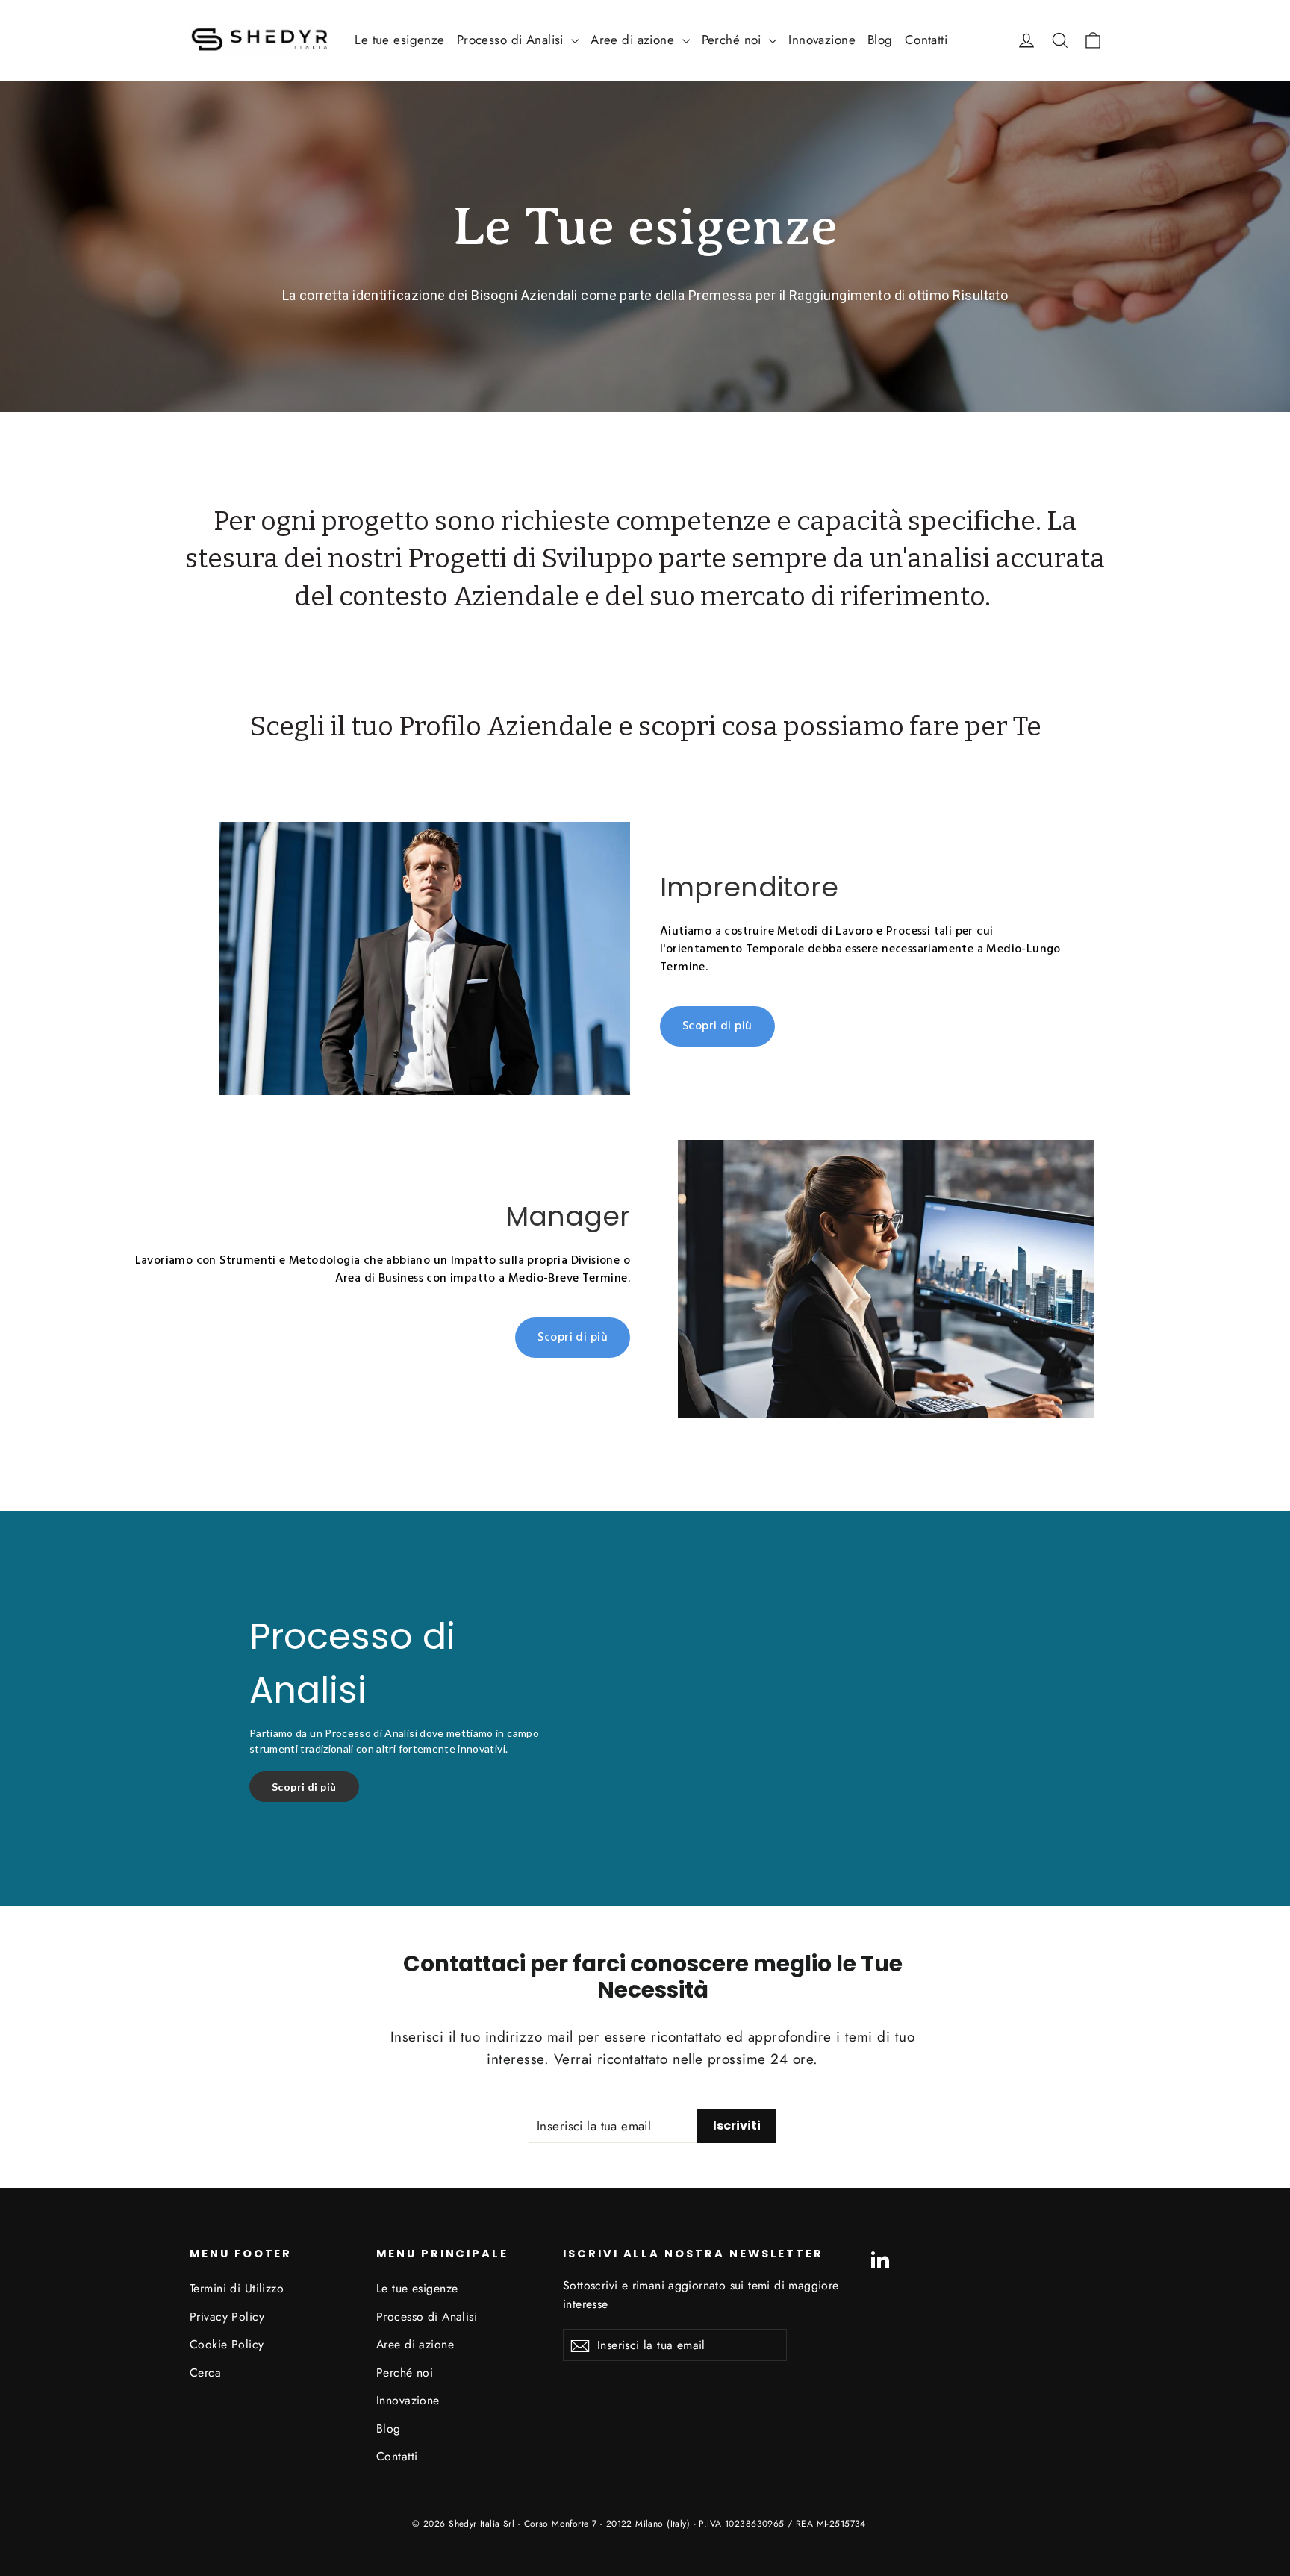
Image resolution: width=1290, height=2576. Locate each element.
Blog (880, 40)
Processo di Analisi (512, 40)
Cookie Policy (227, 2344)
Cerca (205, 2373)
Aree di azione (634, 40)
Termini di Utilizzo (237, 2288)
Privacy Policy (227, 2317)
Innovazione (822, 40)
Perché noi (734, 40)
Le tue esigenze (399, 40)
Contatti (926, 40)
